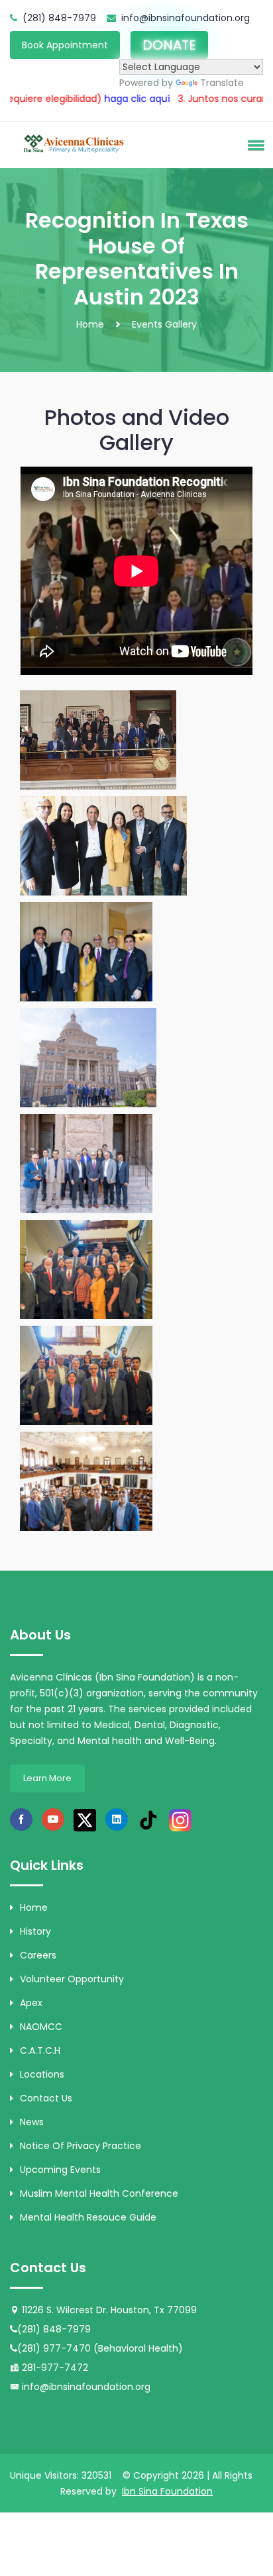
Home (90, 324)
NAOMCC (41, 2027)
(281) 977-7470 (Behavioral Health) (100, 2348)
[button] (254, 145)
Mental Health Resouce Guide (88, 2217)
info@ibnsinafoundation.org (186, 18)
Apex (31, 2003)
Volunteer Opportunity (72, 1979)
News (32, 2122)
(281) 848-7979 (59, 18)
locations (42, 2074)
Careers (38, 1955)
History (35, 1931)
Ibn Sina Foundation (167, 2491)
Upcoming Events (60, 2170)
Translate (222, 83)
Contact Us (46, 2098)
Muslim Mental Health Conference (99, 2193)
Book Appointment (65, 45)
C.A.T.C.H (40, 2050)
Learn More (47, 1778)
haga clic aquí (86, 99)
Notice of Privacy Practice (81, 2146)
